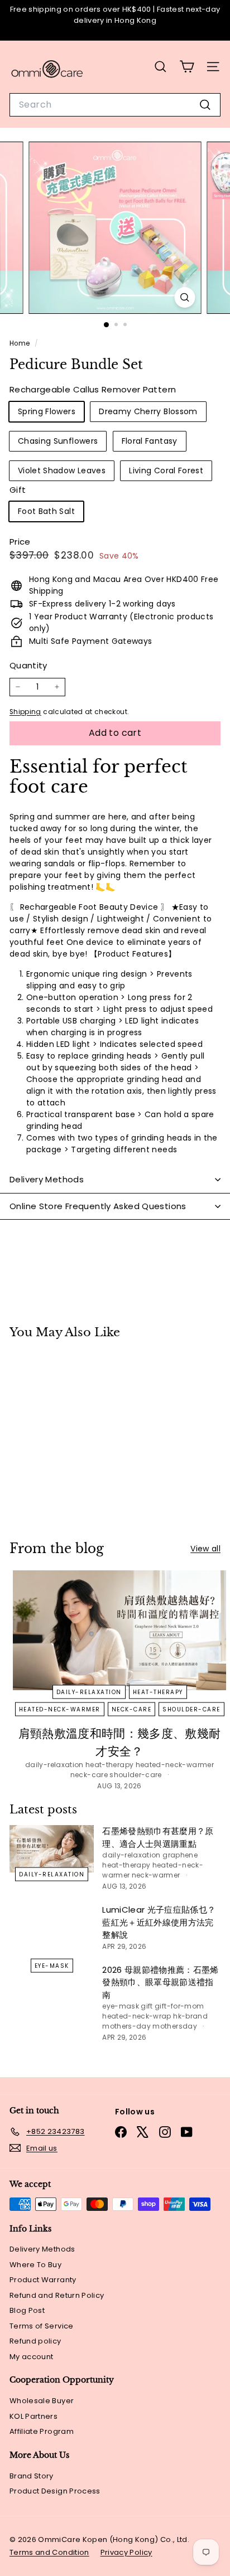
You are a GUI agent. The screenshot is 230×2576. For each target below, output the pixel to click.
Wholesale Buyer (42, 2401)
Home (21, 343)
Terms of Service (42, 2326)
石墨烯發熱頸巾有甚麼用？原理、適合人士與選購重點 (158, 1837)
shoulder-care (191, 1709)
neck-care (132, 1709)
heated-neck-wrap (137, 2016)
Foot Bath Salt (46, 511)
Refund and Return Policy (57, 2295)
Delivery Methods (47, 1179)
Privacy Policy (126, 2552)
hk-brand (190, 2016)
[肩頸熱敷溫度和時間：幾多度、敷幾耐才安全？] (119, 1630)
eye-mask (52, 1965)
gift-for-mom (179, 2006)
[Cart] (187, 67)
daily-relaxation (89, 1692)
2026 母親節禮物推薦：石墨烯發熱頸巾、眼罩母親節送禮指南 (160, 1982)
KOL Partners (33, 2416)
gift (147, 2006)
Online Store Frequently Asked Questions (98, 1206)
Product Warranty (43, 2280)
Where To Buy (35, 2265)
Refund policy (35, 2341)
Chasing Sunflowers (58, 441)
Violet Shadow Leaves (62, 470)
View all (205, 1549)
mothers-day (126, 2026)
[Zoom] (185, 297)
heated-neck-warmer (60, 1709)
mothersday (175, 2026)
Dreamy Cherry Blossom (148, 411)
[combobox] (115, 105)
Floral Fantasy (150, 441)
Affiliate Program (42, 2431)
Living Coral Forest (166, 470)
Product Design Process (55, 2491)
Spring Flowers (47, 411)
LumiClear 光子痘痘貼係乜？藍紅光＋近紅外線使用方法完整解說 (159, 1922)
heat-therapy (158, 1692)
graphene (180, 1855)
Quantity (28, 665)
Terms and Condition (49, 2552)
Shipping (25, 712)
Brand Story (32, 2476)
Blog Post (27, 2310)
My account (32, 2357)
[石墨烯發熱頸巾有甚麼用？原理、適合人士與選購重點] (52, 1849)
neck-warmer (156, 1875)
